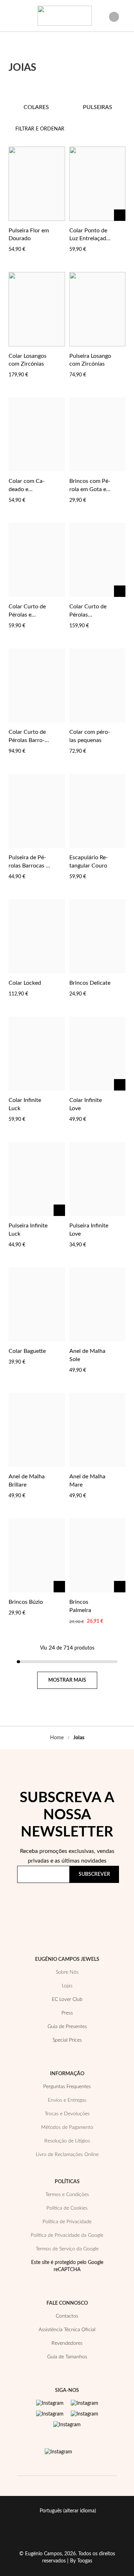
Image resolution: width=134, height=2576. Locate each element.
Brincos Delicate (90, 983)
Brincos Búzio (26, 1602)
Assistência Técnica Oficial (67, 2330)
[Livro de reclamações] (58, 2452)
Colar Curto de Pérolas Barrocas (88, 615)
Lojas (67, 1986)
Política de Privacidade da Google (67, 2235)
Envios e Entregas (67, 2100)
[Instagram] (50, 2403)
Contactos (67, 2316)
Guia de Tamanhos (67, 2357)
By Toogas (81, 2561)
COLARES (36, 107)
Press (67, 2013)
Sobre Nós (67, 1972)
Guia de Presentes (67, 2027)
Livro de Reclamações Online (67, 2155)
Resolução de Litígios (67, 2141)
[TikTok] (85, 2414)
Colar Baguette (27, 1351)
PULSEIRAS (98, 107)
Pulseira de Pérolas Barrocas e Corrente (29, 866)
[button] (58, 230)
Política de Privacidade (49, 1909)
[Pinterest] (50, 2414)
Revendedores (67, 2343)
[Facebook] (85, 2403)
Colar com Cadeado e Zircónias (27, 489)
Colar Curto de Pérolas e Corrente (27, 615)
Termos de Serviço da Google (67, 2249)
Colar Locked (25, 983)
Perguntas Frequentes (67, 2087)
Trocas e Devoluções (67, 2114)
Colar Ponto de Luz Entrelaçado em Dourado (89, 239)
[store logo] (65, 16)
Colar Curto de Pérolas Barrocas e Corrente (27, 740)
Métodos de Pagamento (67, 2127)
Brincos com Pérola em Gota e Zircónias (90, 489)
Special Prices (67, 2040)
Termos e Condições (67, 2195)
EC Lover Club (67, 1999)
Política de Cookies (67, 2208)
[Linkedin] (67, 2425)
